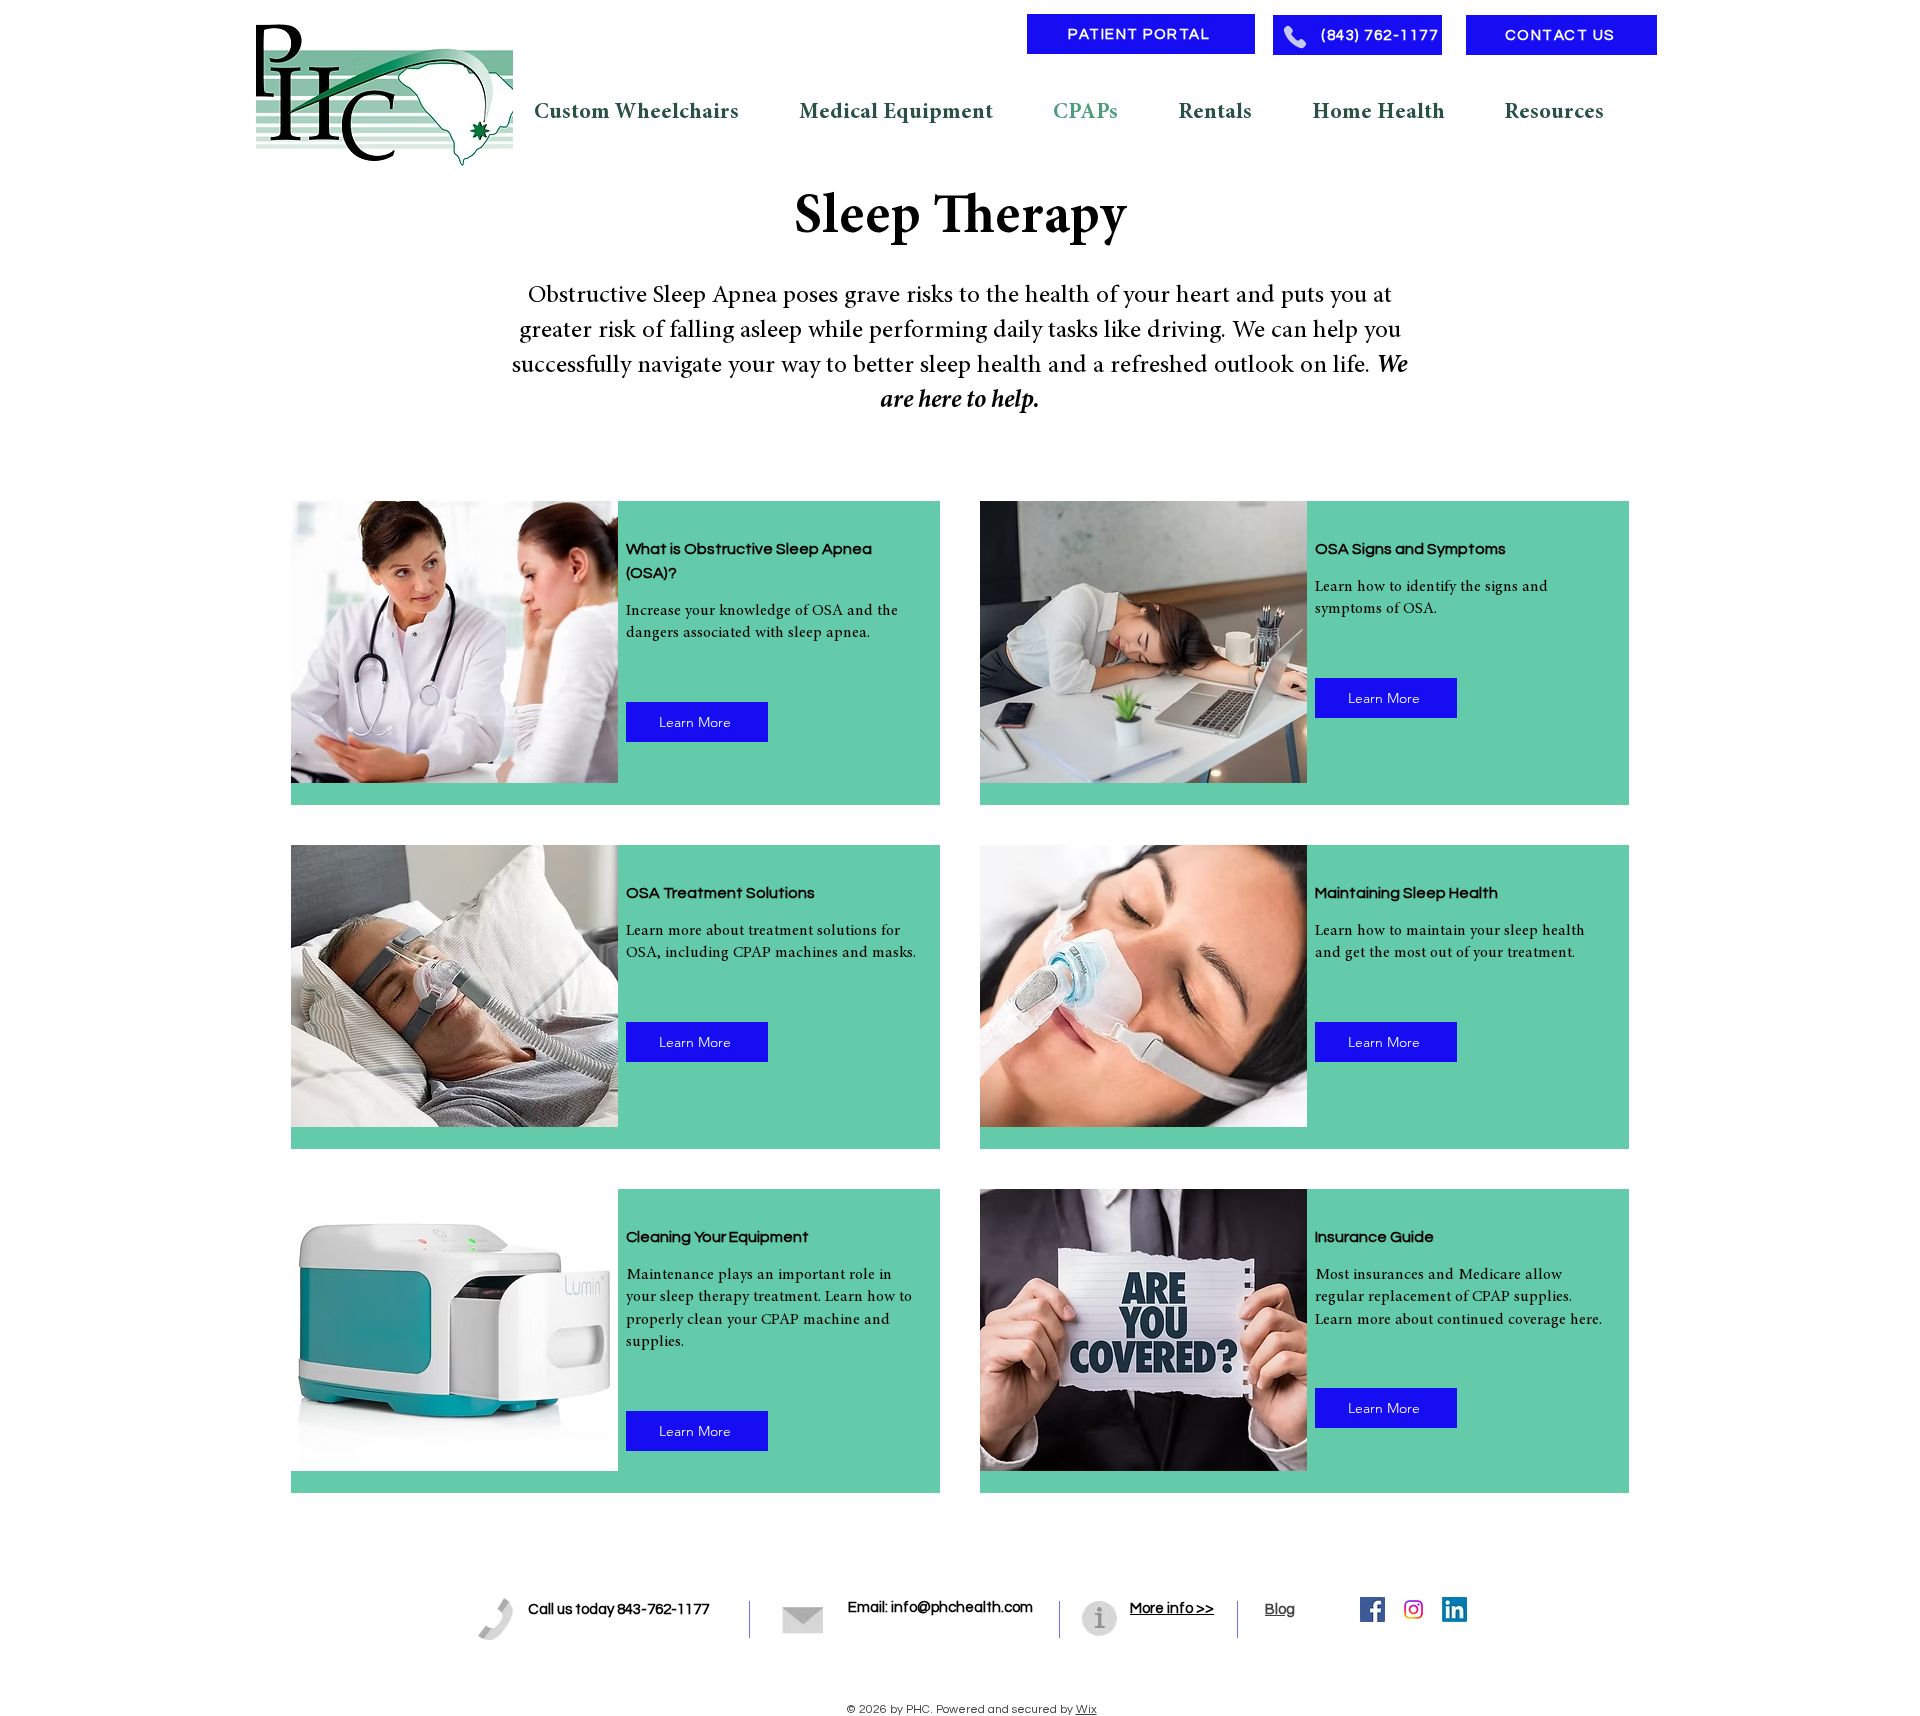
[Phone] (1295, 37)
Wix (1086, 1709)
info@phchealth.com (962, 1607)
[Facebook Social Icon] (1372, 1609)
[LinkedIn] (1454, 1609)
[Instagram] (1413, 1609)
